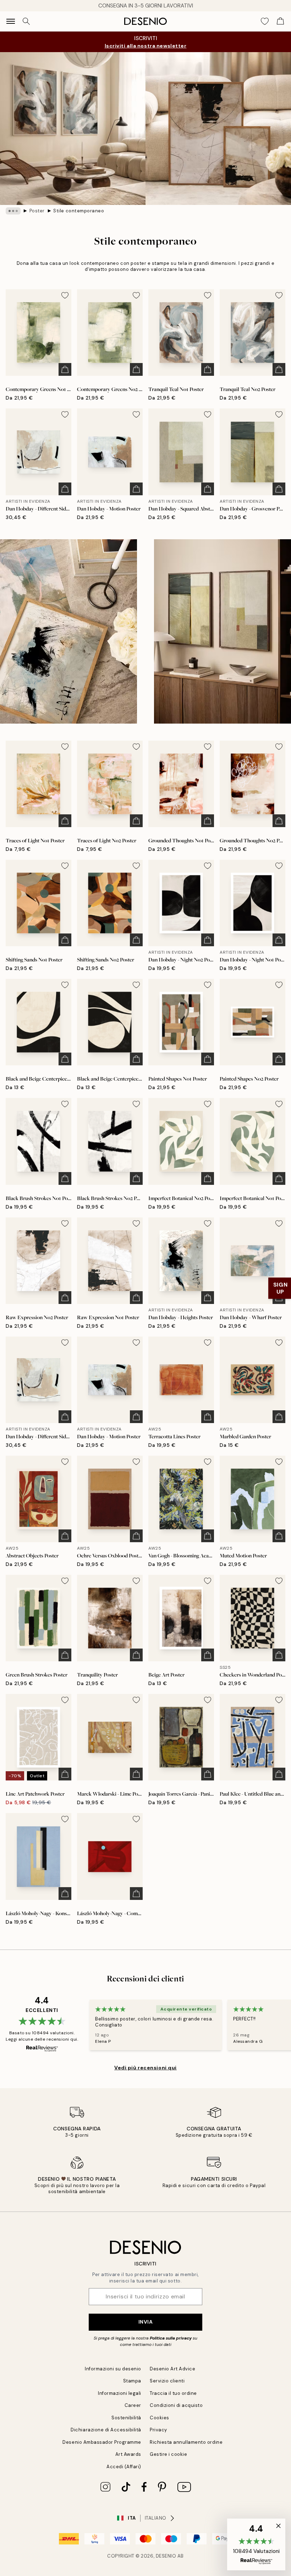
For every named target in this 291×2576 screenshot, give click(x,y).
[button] (256, 2544)
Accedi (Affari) (124, 2467)
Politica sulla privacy (171, 2338)
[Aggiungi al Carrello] (65, 369)
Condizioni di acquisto (176, 2405)
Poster (37, 211)
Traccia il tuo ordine (173, 2393)
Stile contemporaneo (79, 211)
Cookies (160, 2418)
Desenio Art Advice (172, 2369)
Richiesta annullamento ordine (186, 2442)
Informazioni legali (120, 2393)
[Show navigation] (11, 21)
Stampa (132, 2381)
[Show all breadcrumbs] (13, 211)
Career (133, 2405)
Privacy (158, 2430)
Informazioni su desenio (113, 2369)
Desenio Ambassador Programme (102, 2442)
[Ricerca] (26, 21)
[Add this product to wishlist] (65, 295)
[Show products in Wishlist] (265, 21)
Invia (146, 2322)
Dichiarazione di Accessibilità (106, 2430)
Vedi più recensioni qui (145, 2068)
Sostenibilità (126, 2418)
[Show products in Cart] (280, 21)
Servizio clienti (167, 2381)
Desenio (166, 2556)
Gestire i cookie (168, 2454)
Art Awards (128, 2454)
